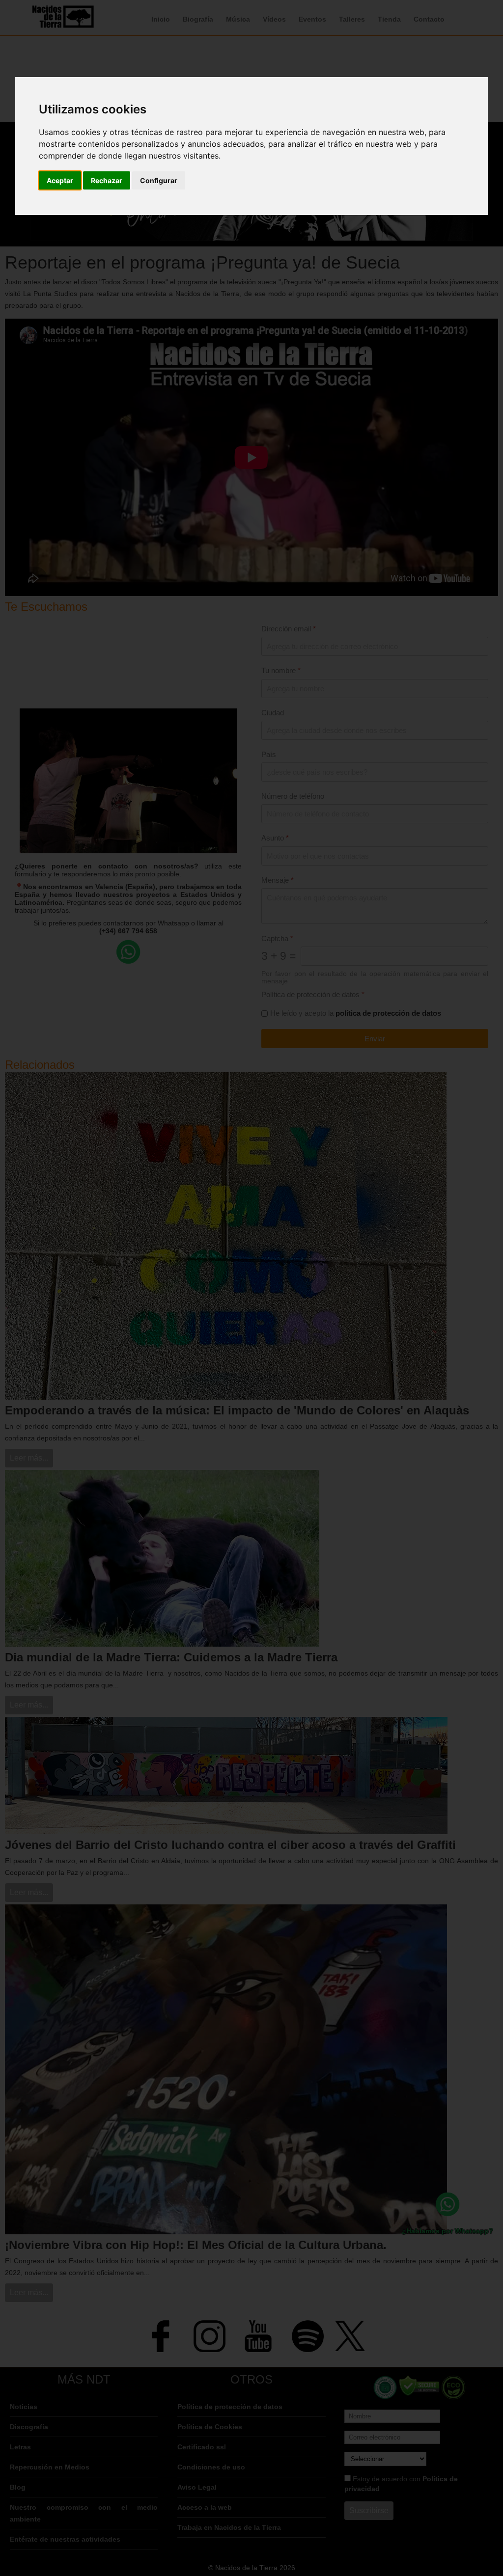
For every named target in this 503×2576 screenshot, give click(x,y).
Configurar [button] (159, 180)
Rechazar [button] (107, 180)
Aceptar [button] (60, 180)
